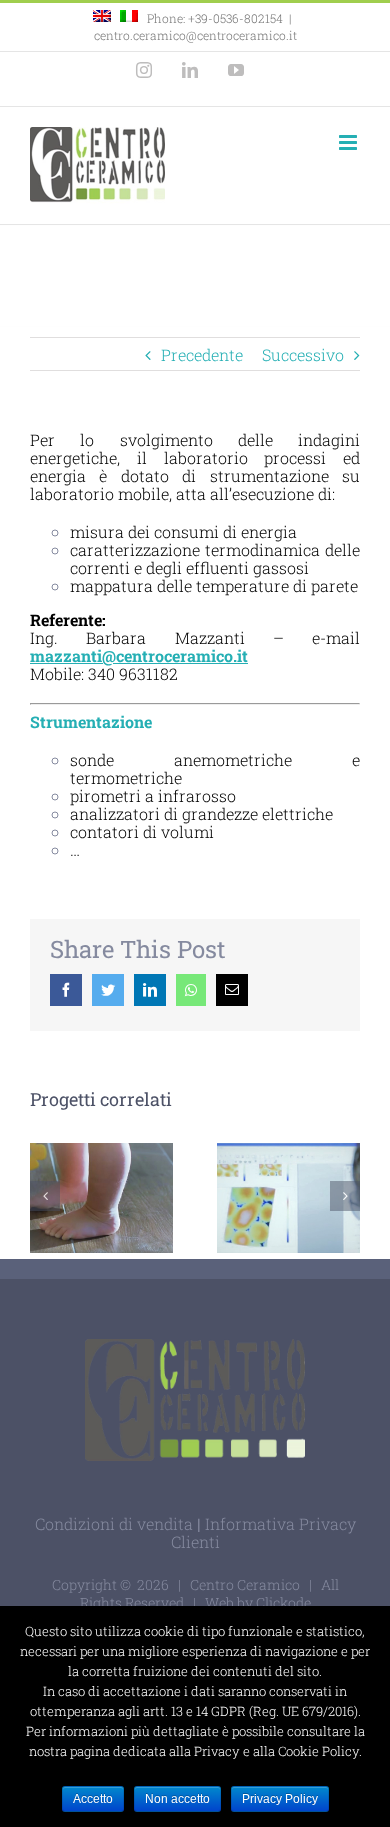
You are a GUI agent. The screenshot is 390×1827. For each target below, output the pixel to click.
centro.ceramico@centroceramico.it (195, 35)
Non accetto (177, 1799)
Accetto (93, 1799)
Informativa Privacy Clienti (263, 1532)
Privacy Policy (280, 1799)
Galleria (288, 1224)
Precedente (202, 354)
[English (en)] (102, 18)
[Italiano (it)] (129, 18)
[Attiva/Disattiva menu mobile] (349, 142)
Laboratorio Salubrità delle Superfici (101, 1198)
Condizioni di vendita (114, 1523)
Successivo (303, 354)
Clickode (283, 1602)
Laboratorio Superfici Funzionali (284, 1172)
